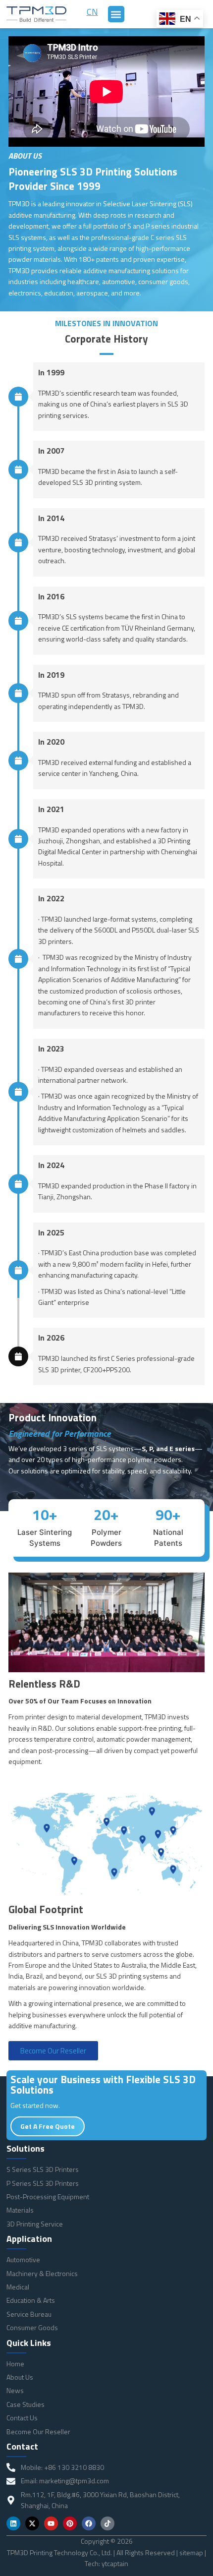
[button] (116, 14)
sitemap (191, 2552)
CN (92, 12)
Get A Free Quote (48, 2126)
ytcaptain (115, 2563)
